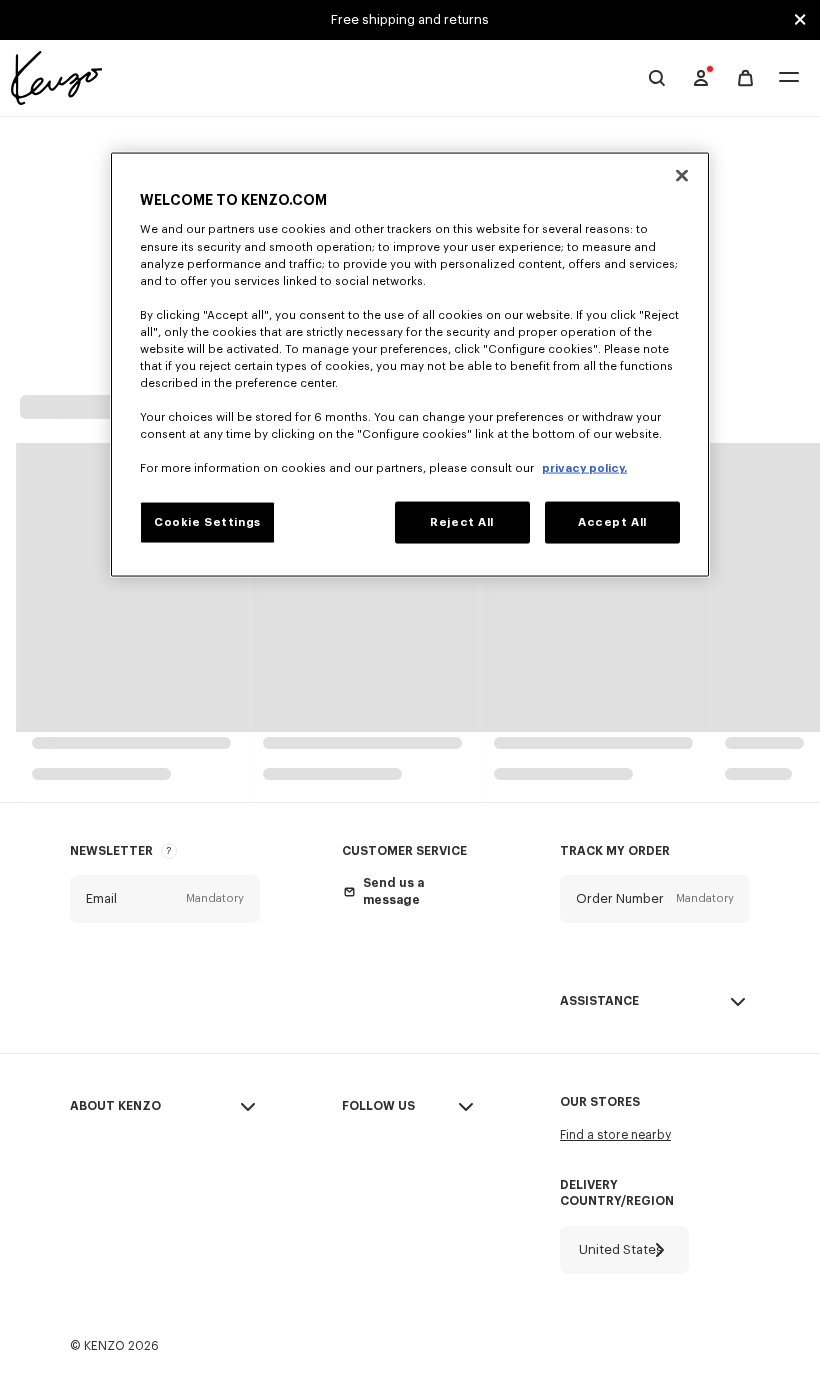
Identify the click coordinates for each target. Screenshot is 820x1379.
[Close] (682, 175)
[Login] (701, 78)
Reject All (462, 522)
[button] (165, 899)
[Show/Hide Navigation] (789, 78)
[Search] (657, 78)
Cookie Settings (207, 522)
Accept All (612, 522)
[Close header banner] (800, 20)
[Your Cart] (745, 78)
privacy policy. (584, 468)
